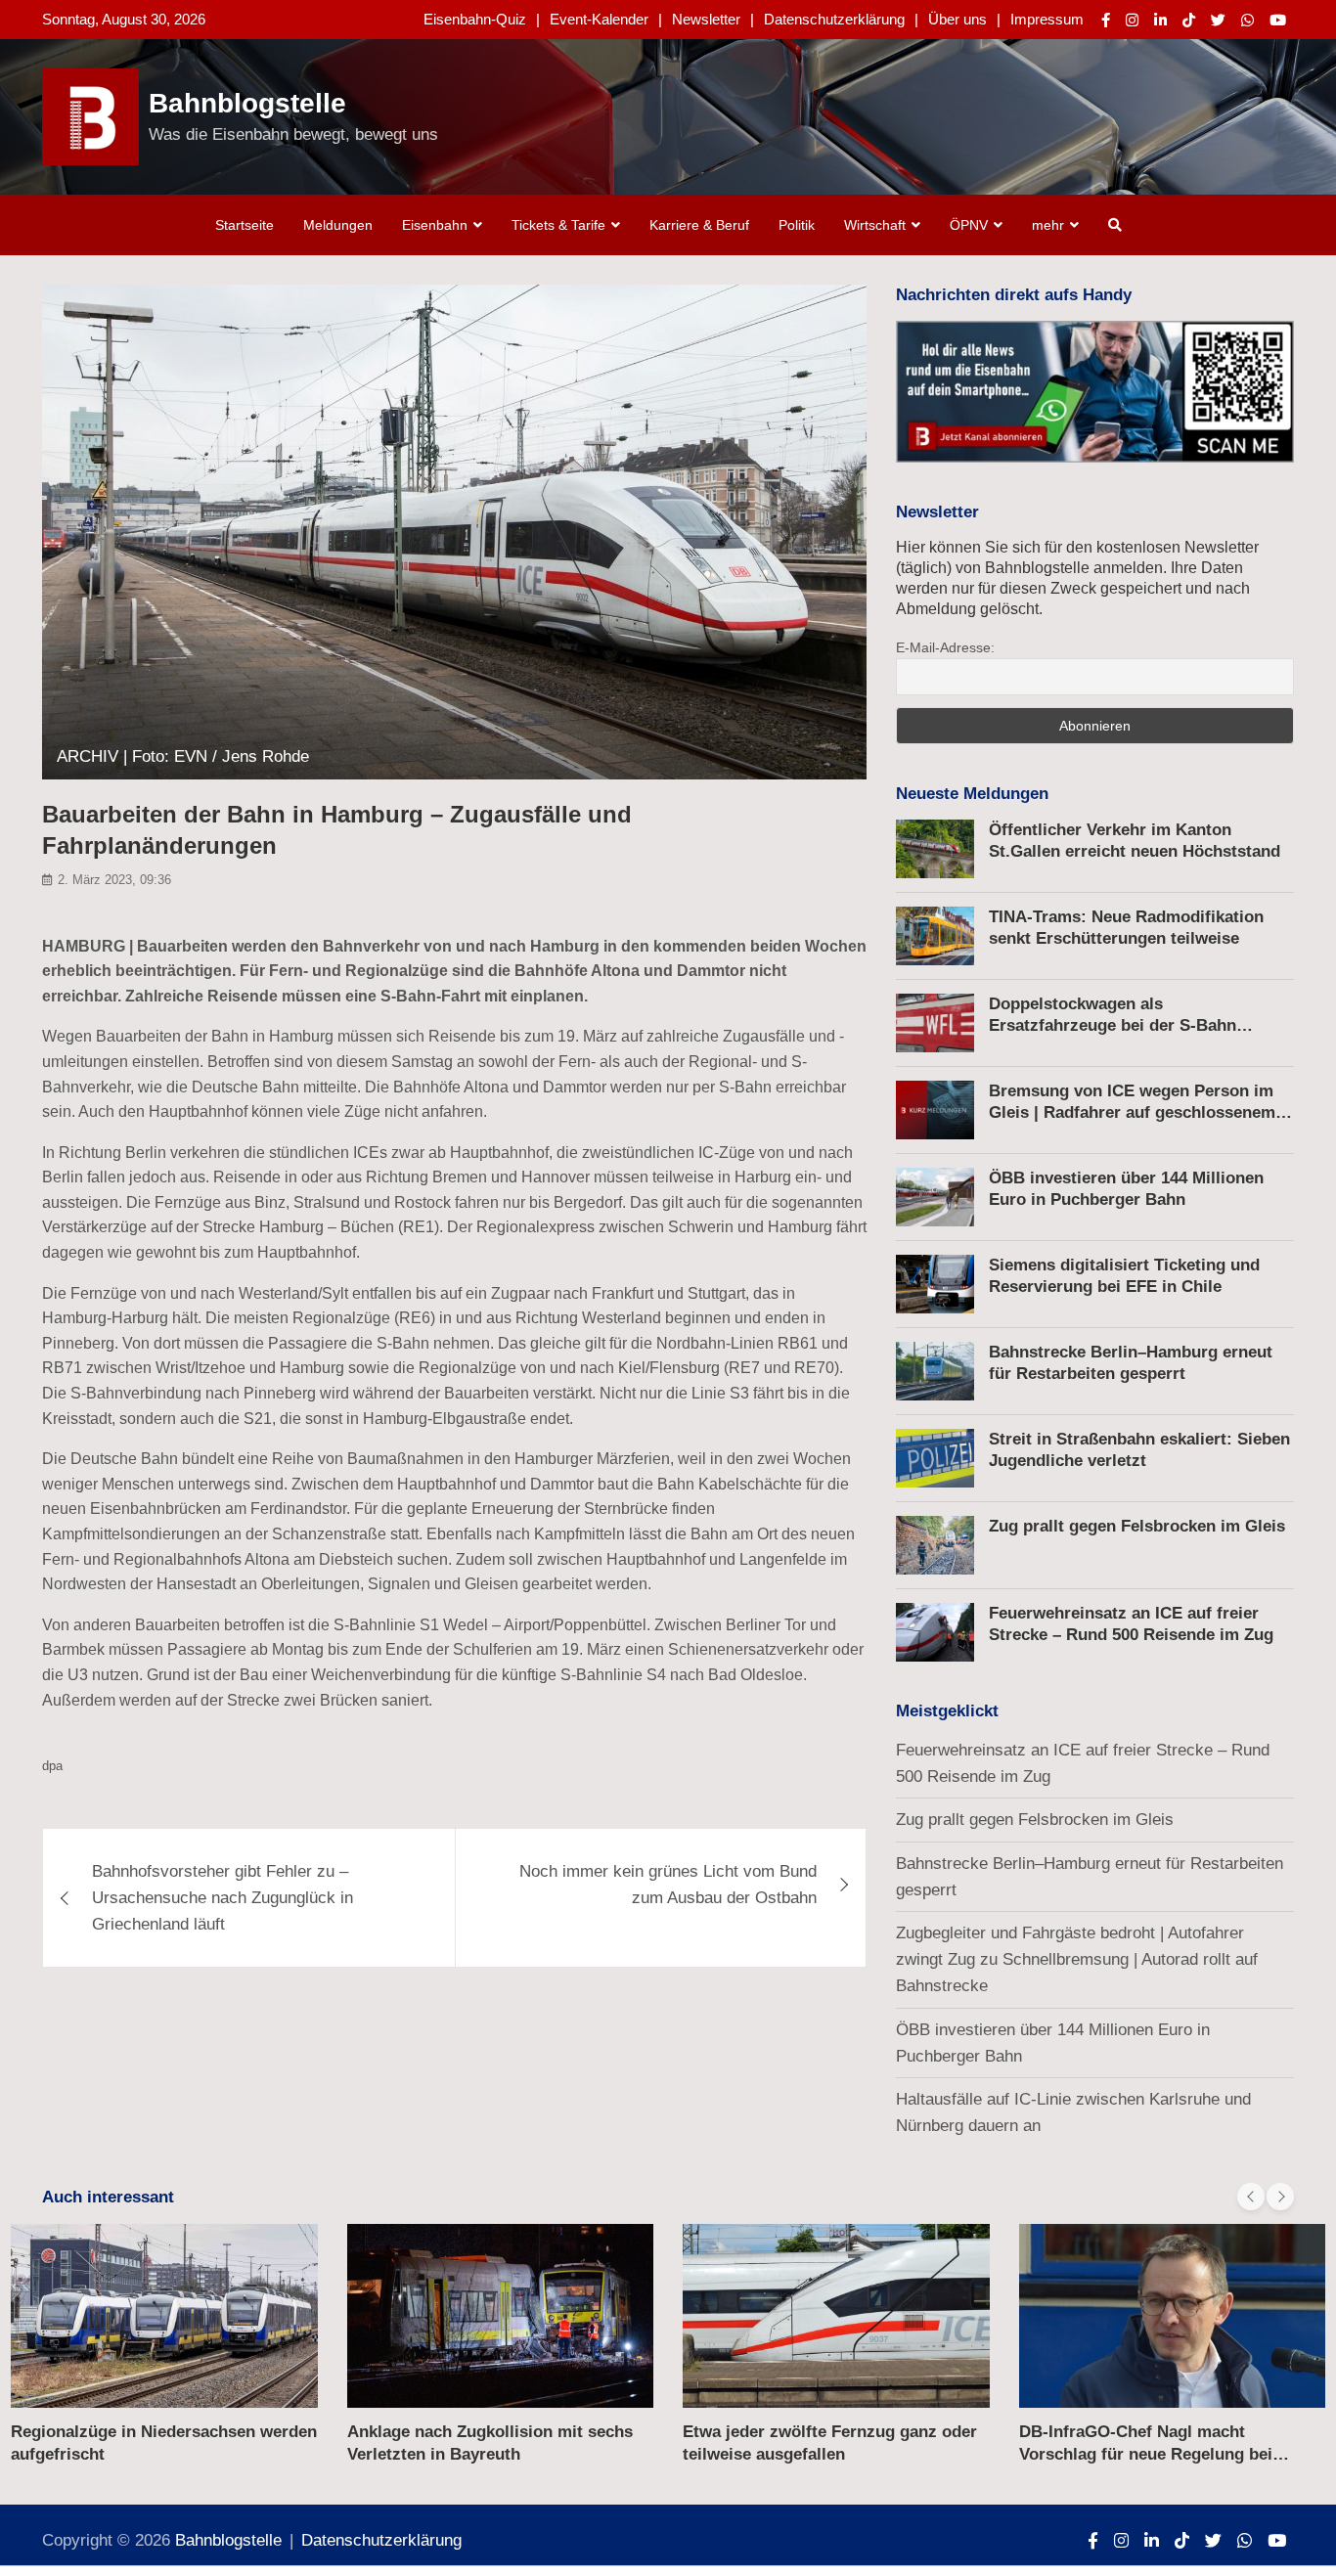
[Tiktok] (1189, 20)
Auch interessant (108, 2197)
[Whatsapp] (1247, 20)
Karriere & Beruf (699, 225)
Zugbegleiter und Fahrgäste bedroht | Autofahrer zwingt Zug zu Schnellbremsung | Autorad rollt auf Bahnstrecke (1077, 1959)
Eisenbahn (435, 225)
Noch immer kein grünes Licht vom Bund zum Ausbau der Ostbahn (668, 1885)
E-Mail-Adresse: (945, 647)
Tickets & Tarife (558, 225)
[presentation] (1251, 2197)
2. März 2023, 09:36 (114, 880)
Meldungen (338, 225)
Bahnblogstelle (247, 103)
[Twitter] (1218, 20)
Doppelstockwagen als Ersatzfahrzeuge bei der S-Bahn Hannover (1113, 1025)
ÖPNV (969, 225)
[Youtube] (1278, 20)
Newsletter (706, 19)
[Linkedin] (1160, 20)
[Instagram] (1132, 20)
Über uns (957, 19)
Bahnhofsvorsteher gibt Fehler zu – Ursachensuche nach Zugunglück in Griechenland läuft (223, 1898)
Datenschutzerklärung (834, 19)
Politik (797, 225)
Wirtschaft (875, 225)
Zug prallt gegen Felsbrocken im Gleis (1137, 1526)
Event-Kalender (599, 19)
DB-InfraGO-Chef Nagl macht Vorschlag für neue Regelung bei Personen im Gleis (1146, 2453)
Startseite (245, 225)
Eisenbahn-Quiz (475, 19)
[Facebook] (1106, 20)
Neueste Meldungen (972, 794)
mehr (1048, 225)
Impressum (1047, 19)
